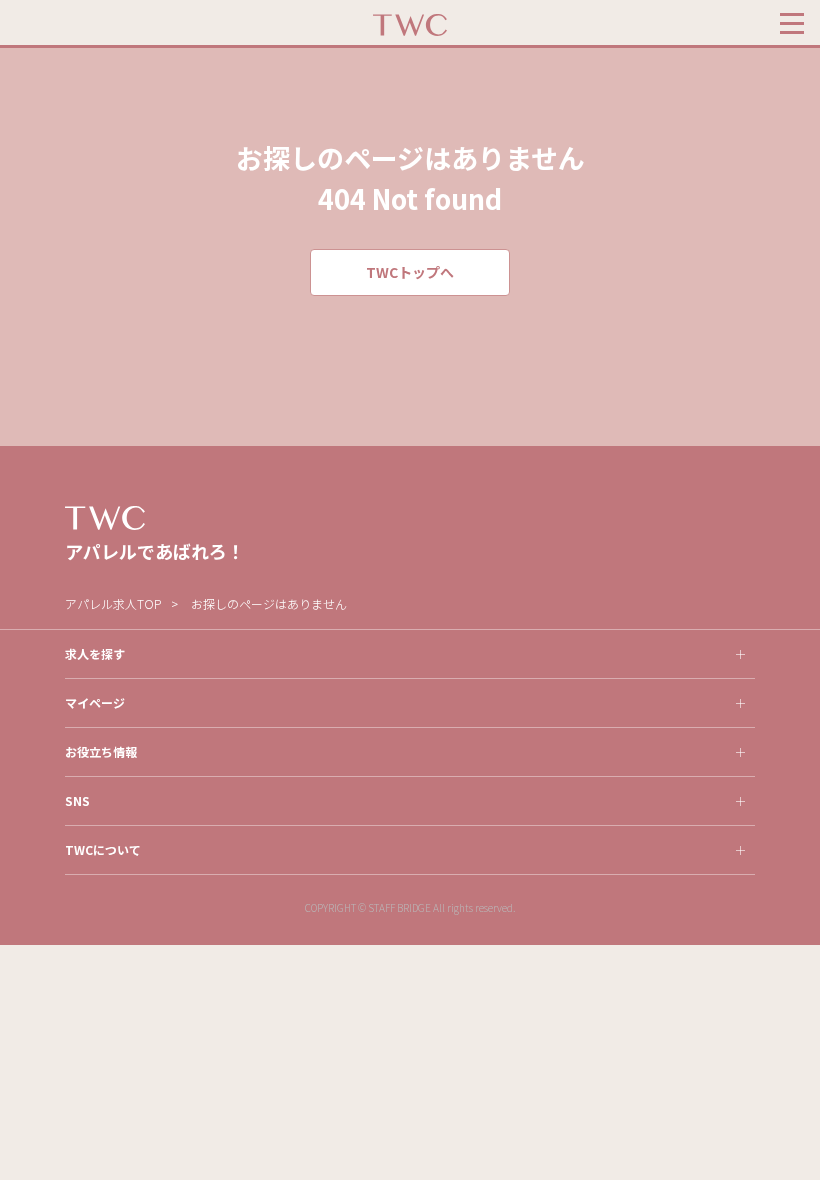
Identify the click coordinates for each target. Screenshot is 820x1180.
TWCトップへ (410, 272)
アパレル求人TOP (113, 603)
